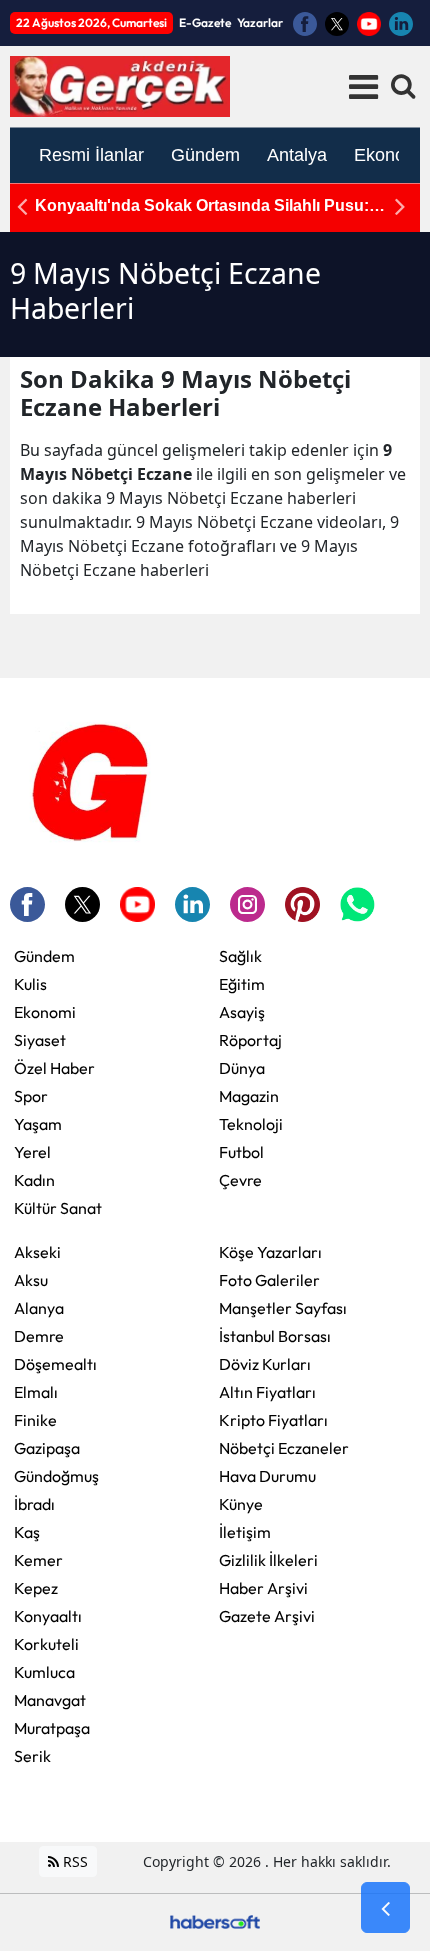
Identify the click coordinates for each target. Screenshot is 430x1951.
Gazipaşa (47, 1448)
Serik (32, 1756)
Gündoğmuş (56, 1476)
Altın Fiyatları (267, 1392)
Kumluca (44, 1672)
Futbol (241, 1152)
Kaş (27, 1532)
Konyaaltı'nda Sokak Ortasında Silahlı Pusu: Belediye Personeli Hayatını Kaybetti (202, 206)
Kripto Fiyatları (273, 1420)
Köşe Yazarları (270, 1252)
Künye (241, 1504)
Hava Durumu (267, 1476)
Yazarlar (260, 22)
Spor (31, 1096)
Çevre (240, 1180)
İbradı (34, 1504)
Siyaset (40, 1040)
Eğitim (242, 984)
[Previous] (22, 206)
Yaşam (38, 1124)
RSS (73, 1861)
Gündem (44, 956)
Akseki (37, 1252)
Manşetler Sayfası (283, 1308)
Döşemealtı (55, 1364)
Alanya (39, 1308)
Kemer (38, 1560)
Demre (39, 1336)
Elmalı (36, 1392)
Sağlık (240, 956)
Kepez (36, 1588)
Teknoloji (251, 1124)
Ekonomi (45, 1012)
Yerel (32, 1152)
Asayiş (242, 1012)
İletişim (245, 1532)
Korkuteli (46, 1644)
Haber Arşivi (263, 1588)
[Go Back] (385, 1908)
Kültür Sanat (58, 1208)
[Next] (400, 206)
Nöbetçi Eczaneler (284, 1448)
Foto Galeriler (269, 1280)
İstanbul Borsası (275, 1336)
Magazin (249, 1096)
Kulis (30, 984)
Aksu (31, 1280)
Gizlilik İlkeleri (268, 1560)
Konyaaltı (48, 1616)
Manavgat (50, 1700)
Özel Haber (54, 1068)
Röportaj (250, 1040)
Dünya (242, 1068)
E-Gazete (205, 22)
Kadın (34, 1180)
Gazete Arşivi (267, 1616)
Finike (35, 1420)
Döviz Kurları (265, 1364)
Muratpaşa (52, 1728)
